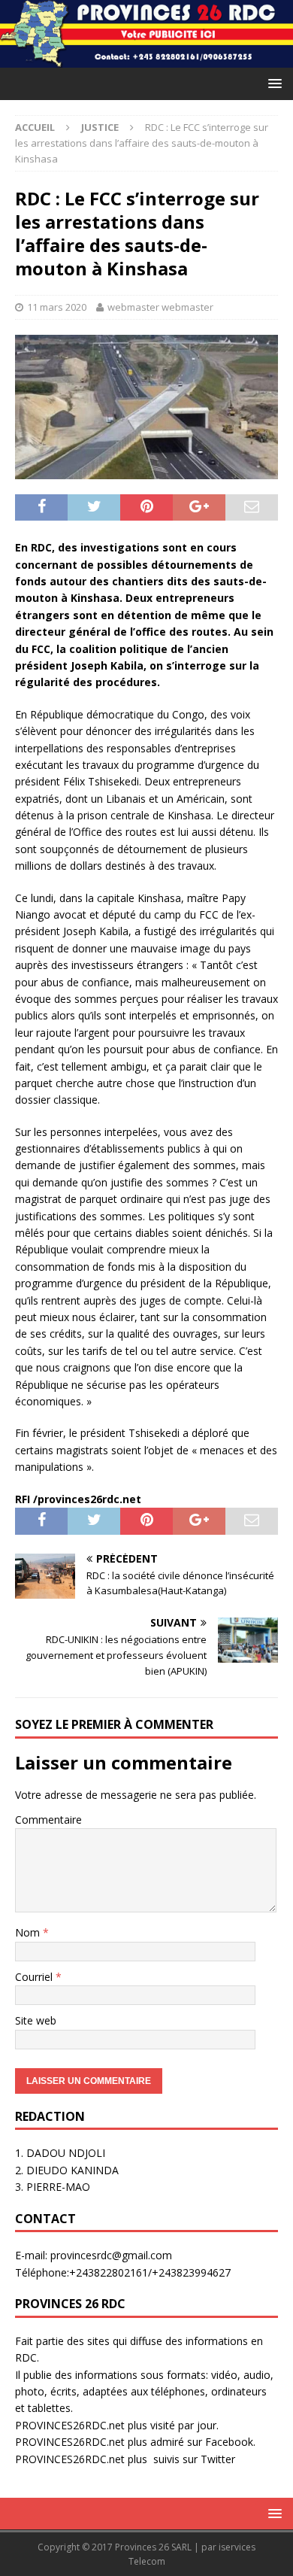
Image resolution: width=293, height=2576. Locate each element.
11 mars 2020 (57, 307)
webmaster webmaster (160, 307)
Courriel (35, 1977)
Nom (29, 1932)
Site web (36, 2020)
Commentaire (48, 1820)
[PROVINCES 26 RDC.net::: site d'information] (146, 59)
